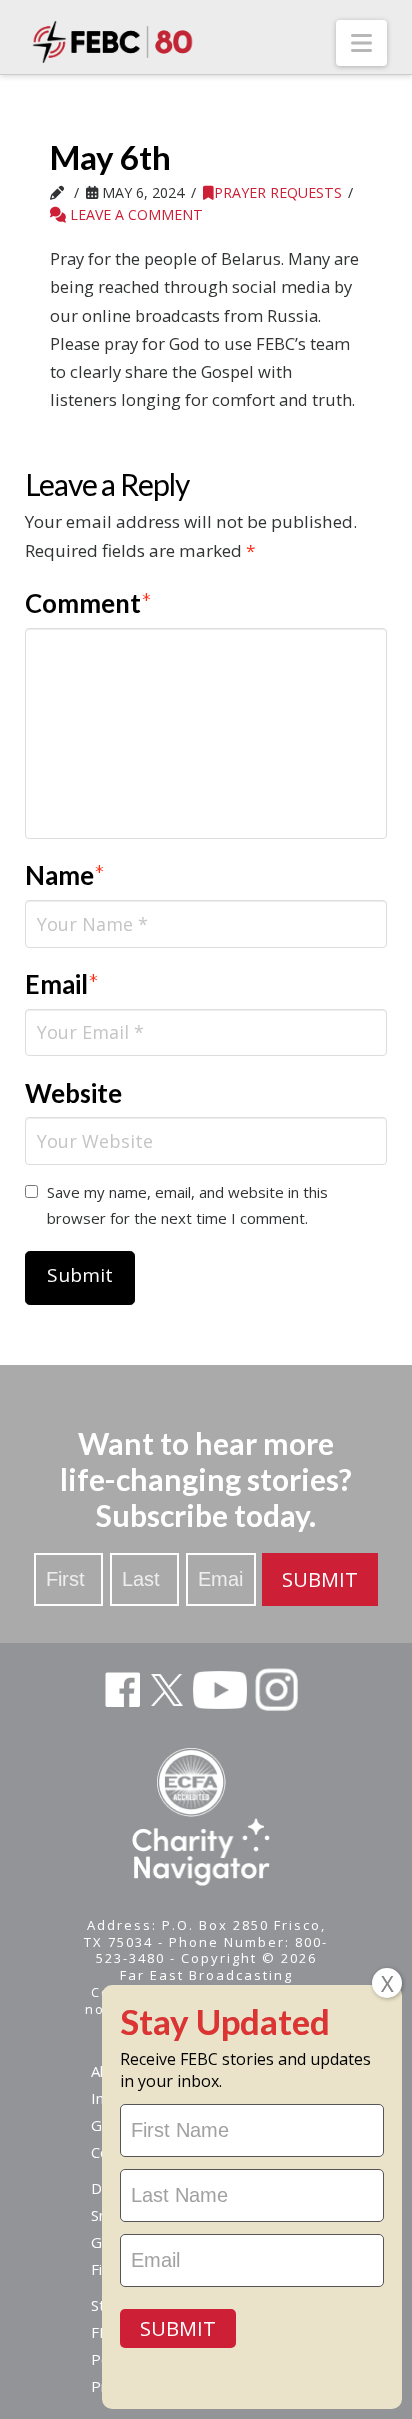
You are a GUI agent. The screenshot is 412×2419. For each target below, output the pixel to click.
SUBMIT (320, 1579)
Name (65, 875)
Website (73, 1093)
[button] (361, 43)
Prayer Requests (278, 192)
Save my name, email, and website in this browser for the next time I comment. (187, 1205)
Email (62, 984)
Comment (89, 603)
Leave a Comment (134, 214)
